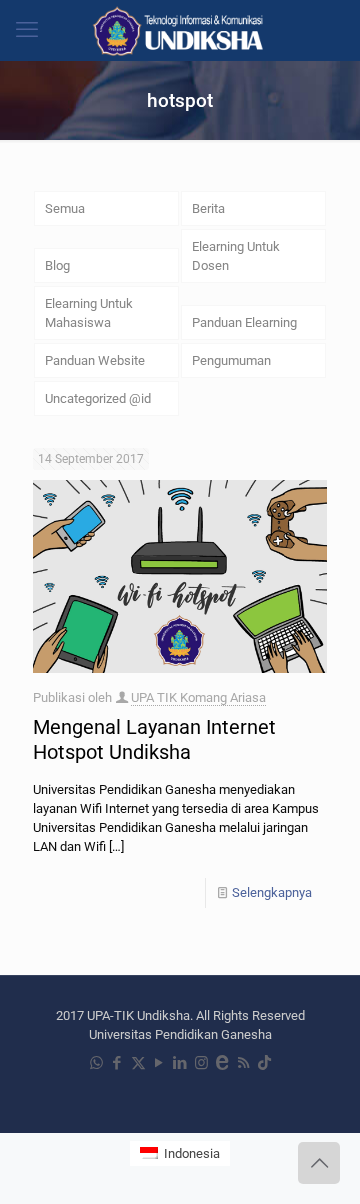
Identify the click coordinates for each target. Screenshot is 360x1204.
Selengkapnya (272, 892)
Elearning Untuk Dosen (236, 256)
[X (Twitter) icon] (138, 1063)
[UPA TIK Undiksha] (180, 30)
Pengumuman (231, 360)
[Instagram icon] (201, 1063)
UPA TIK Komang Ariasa (198, 697)
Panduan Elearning (244, 322)
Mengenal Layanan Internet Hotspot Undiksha (154, 739)
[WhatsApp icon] (96, 1063)
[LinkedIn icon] (180, 1063)
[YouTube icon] (159, 1063)
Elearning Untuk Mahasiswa (89, 313)
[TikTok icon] (264, 1063)
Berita (208, 208)
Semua (65, 208)
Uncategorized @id (98, 398)
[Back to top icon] (319, 1163)
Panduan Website (95, 360)
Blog (57, 265)
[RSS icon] (243, 1063)
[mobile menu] (27, 30)
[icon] (222, 1063)
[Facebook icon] (117, 1063)
